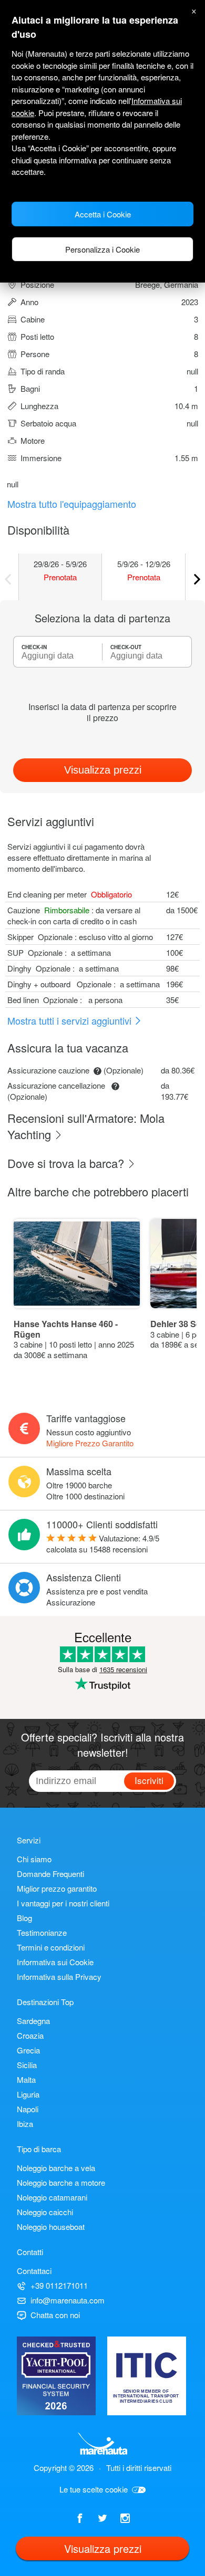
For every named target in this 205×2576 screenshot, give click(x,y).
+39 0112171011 (59, 2285)
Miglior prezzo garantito (57, 1888)
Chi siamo (34, 1859)
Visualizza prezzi (103, 770)
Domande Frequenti (50, 1874)
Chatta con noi (55, 2315)
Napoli (28, 2109)
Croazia (30, 2035)
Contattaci (34, 2271)
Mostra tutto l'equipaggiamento (72, 504)
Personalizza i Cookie (102, 249)
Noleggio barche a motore (61, 2182)
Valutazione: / (103, 1543)
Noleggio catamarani (52, 2197)
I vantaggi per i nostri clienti (63, 1903)
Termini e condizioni (51, 1947)
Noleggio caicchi (45, 2212)
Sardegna (33, 2021)
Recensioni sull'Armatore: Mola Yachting (86, 1126)
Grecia (28, 2050)
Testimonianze (42, 1932)
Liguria (28, 2094)
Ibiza (25, 2124)
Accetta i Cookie (103, 214)
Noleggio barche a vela (56, 2168)
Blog (24, 1918)
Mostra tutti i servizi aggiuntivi (71, 1020)
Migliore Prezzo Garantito (90, 1443)
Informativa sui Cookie (55, 1962)
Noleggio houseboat (51, 2226)
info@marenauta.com (68, 2300)
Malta (26, 2079)
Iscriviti (149, 1780)
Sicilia (27, 2065)
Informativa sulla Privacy (59, 1977)
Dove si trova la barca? (67, 1163)
